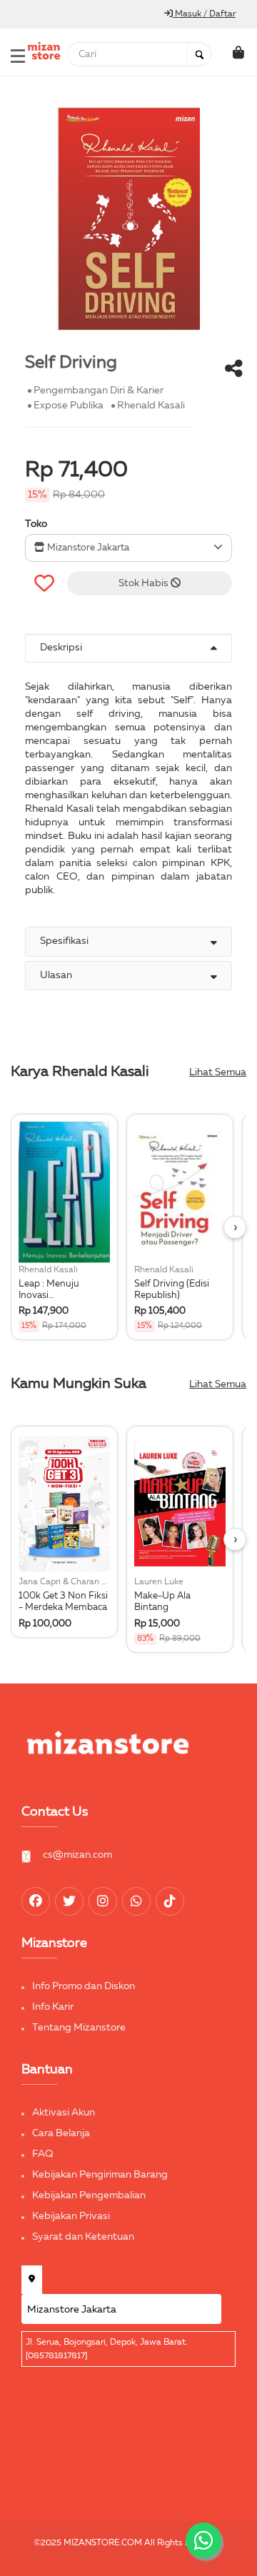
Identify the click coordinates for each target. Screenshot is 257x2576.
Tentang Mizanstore (79, 2028)
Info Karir (53, 2007)
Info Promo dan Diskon (84, 1986)
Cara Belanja (61, 2133)
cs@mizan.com (77, 1855)
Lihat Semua (218, 1072)
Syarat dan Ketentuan (83, 2237)
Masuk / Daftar (204, 14)
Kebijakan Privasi (71, 2216)
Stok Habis (145, 583)
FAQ (43, 2154)
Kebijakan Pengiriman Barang (100, 2175)
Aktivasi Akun (64, 2113)
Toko (36, 524)
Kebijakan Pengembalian (89, 2195)
